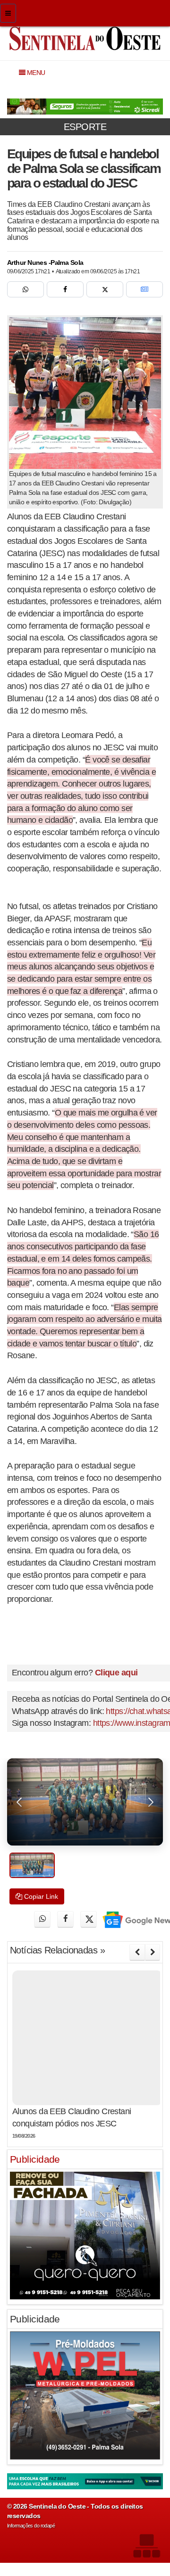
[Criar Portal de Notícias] (146, 2546)
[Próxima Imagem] (151, 1802)
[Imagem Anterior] (19, 1802)
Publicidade (35, 2159)
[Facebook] (65, 289)
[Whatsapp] (25, 289)
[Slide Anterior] (137, 1952)
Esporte (85, 127)
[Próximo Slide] (153, 1952)
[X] (105, 289)
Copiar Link (40, 1896)
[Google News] (144, 289)
